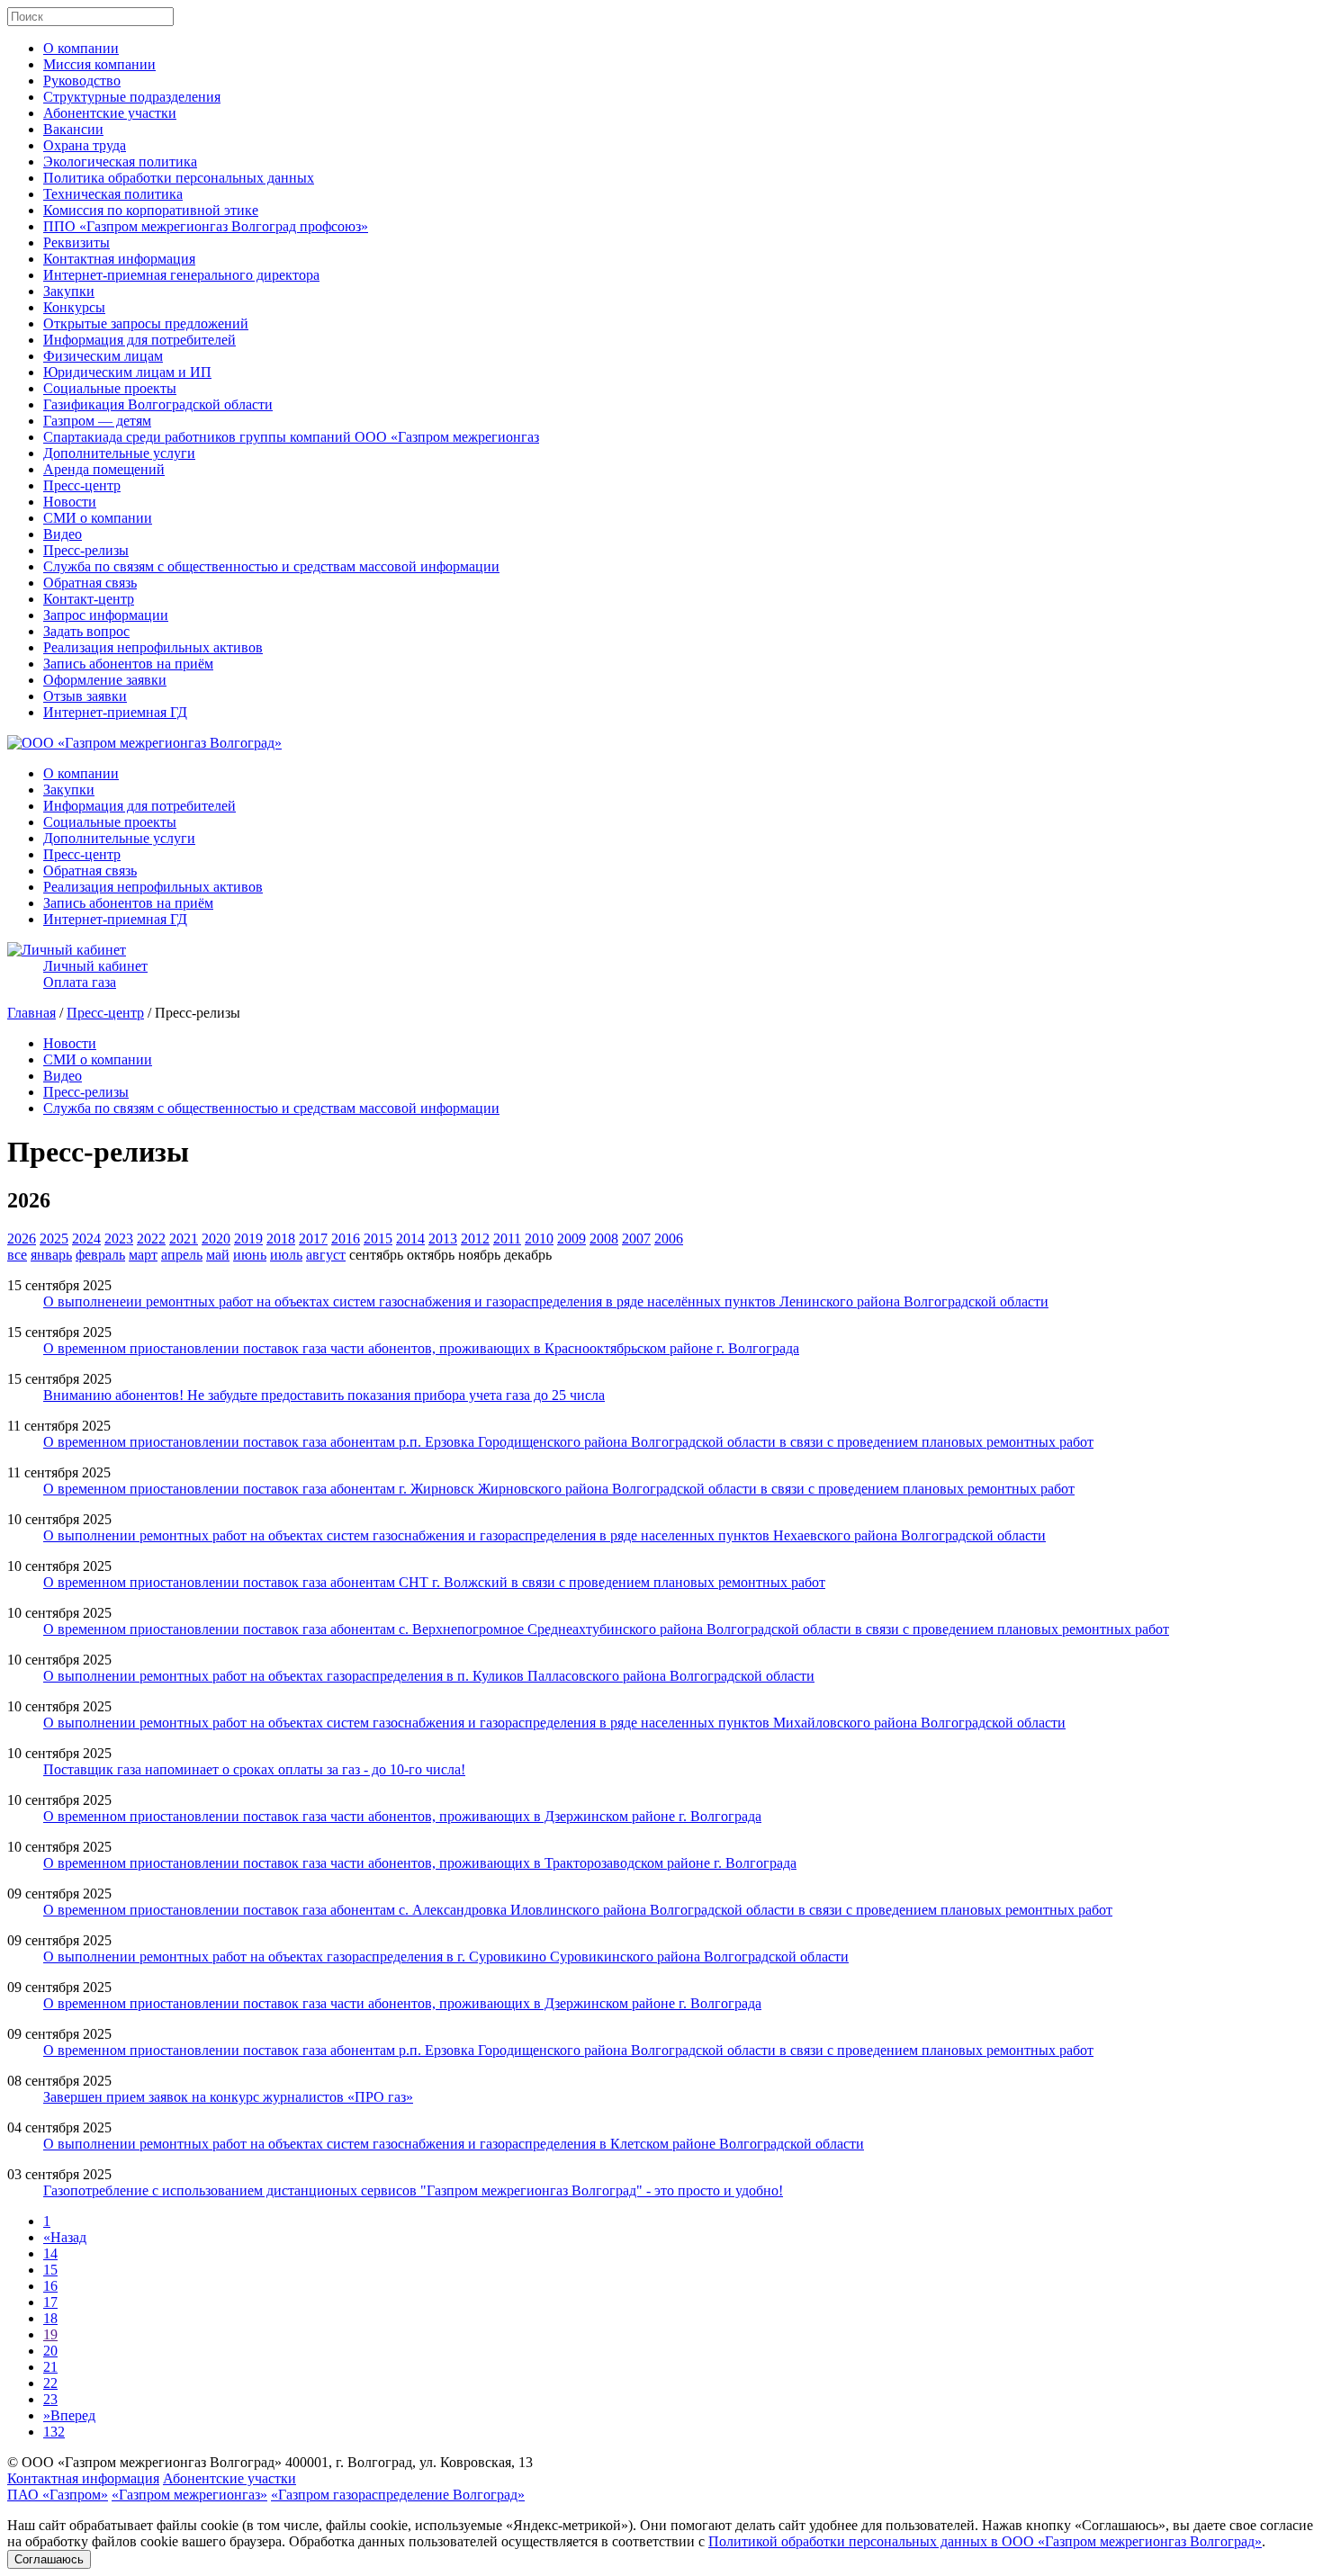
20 (50, 2351)
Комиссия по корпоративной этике (151, 210)
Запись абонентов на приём (128, 664)
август (326, 1255)
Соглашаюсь (49, 2559)
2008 (604, 1239)
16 (50, 2286)
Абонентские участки (110, 113)
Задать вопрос (86, 631)
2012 (475, 1239)
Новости (70, 502)
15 (50, 2270)
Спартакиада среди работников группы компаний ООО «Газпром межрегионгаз (291, 437)
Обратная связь (90, 583)
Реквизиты (76, 242)
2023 (119, 1239)
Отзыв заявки (85, 696)
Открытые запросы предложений (146, 323)
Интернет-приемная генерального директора (181, 275)
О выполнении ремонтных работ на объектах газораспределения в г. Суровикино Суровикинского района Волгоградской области (446, 1957)
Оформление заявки (105, 680)
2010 (539, 1239)
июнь (250, 1255)
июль (286, 1255)
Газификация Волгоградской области (158, 404)
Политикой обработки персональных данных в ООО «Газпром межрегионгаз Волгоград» (985, 2541)
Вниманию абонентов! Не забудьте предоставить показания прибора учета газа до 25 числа (324, 1395)
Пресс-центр (82, 485)
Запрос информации (106, 615)
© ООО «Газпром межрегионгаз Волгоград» (144, 2462)
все (17, 1255)
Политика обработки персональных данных (179, 178)
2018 (281, 1239)
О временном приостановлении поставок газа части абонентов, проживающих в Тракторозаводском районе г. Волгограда (420, 1863)
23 (50, 2399)
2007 (636, 1239)
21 (50, 2367)
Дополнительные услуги (119, 453)
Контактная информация (119, 259)
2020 (216, 1239)
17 (50, 2302)
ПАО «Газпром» (58, 2495)
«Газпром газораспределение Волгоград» (398, 2495)
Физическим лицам (103, 356)
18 (50, 2318)
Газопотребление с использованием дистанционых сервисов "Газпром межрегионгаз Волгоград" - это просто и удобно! (413, 2190)
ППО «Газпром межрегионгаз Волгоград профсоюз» (206, 226)
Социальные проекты (110, 388)
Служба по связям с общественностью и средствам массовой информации (271, 566)
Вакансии (73, 129)
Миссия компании (99, 64)
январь (51, 1255)
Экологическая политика (120, 162)
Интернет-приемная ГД (115, 712)
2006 (669, 1239)
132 (54, 2432)
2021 (184, 1239)
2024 (86, 1239)
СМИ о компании (98, 518)
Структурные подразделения (132, 97)
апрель (182, 1255)
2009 (571, 1239)
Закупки (69, 291)
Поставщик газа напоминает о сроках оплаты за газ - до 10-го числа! (254, 1769)
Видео (63, 534)
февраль (100, 1255)
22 (50, 2383)
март (143, 1255)
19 (50, 2334)
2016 (346, 1239)
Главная (31, 1013)
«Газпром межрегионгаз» (189, 2495)
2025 (54, 1239)
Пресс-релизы (86, 550)
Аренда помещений (104, 469)
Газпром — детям (97, 421)
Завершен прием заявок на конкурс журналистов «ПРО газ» (228, 2097)
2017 (313, 1239)
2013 (443, 1239)
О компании (81, 48)
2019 (248, 1239)
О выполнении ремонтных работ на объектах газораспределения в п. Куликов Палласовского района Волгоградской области (429, 1676)
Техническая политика (113, 194)
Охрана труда (85, 145)
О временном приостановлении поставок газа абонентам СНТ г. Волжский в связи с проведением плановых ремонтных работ (434, 1582)
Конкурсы (74, 307)
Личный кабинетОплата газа (95, 974)
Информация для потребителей (139, 340)
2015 (378, 1239)
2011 (507, 1239)
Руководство (82, 81)
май (218, 1255)
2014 (410, 1239)
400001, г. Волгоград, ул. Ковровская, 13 (409, 2462)
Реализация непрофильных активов (153, 647)
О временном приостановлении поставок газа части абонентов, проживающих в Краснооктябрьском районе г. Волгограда (421, 1348)
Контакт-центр (89, 599)
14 (50, 2253)
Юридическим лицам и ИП (127, 372)
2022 (151, 1239)
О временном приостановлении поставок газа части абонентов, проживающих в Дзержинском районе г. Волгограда (402, 1816)
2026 (22, 1239)
